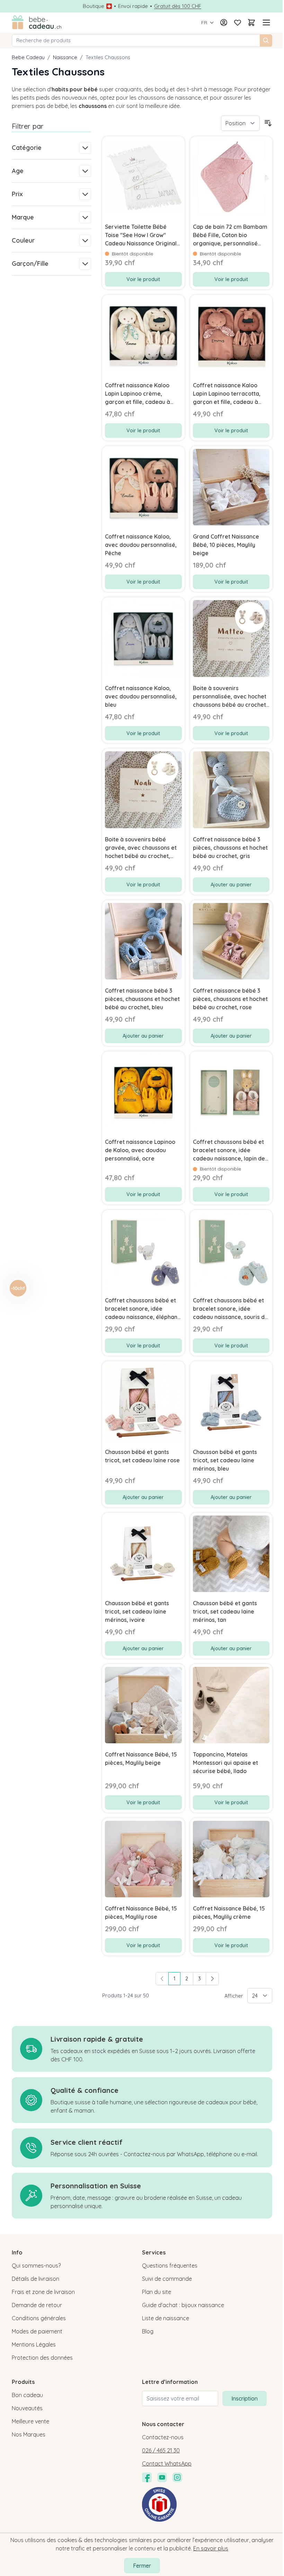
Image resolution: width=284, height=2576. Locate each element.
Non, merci (72, 1349)
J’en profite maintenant (72, 1323)
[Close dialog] (266, 1224)
